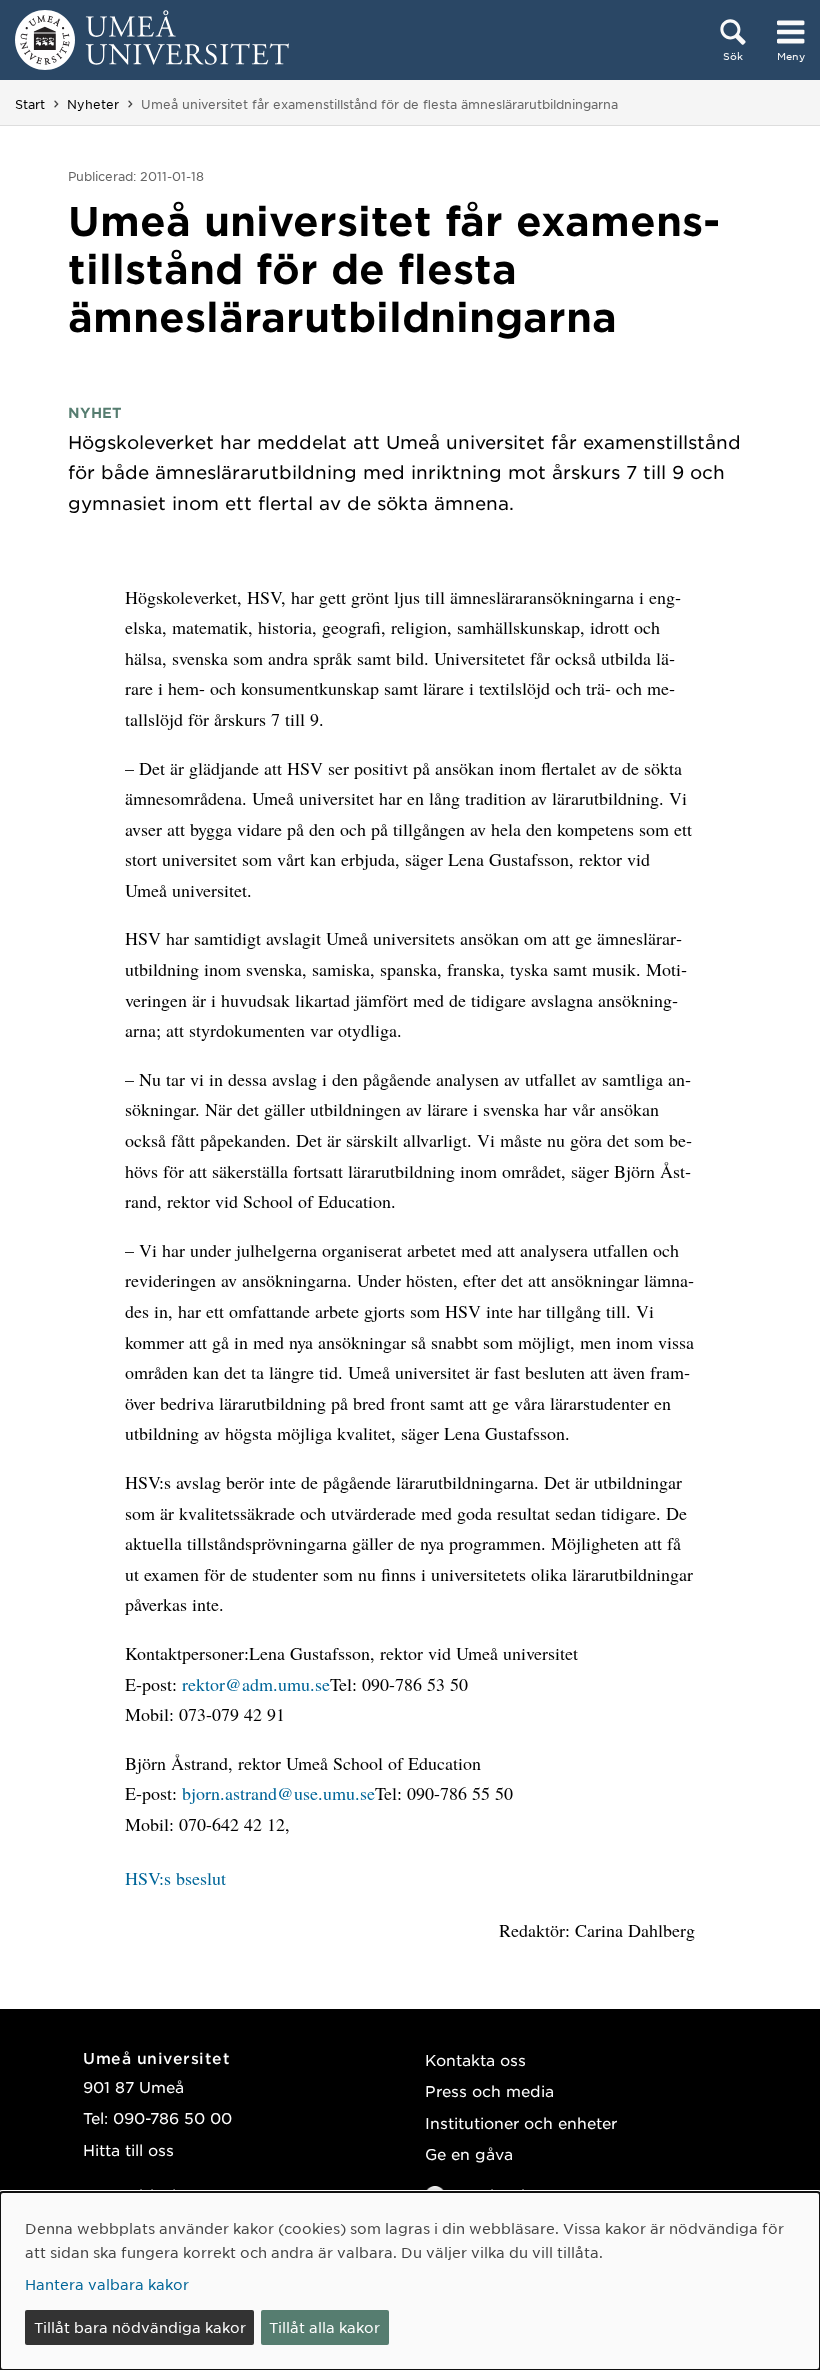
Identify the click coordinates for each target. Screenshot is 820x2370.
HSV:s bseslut (175, 1878)
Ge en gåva (469, 2153)
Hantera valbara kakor (107, 2284)
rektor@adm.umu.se (256, 1684)
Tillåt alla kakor (324, 2327)
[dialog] (410, 2281)
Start (30, 104)
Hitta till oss (128, 2149)
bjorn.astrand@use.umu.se (278, 1793)
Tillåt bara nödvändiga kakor (140, 2327)
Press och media (489, 2090)
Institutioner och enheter (521, 2122)
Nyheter (93, 104)
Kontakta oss (475, 2059)
